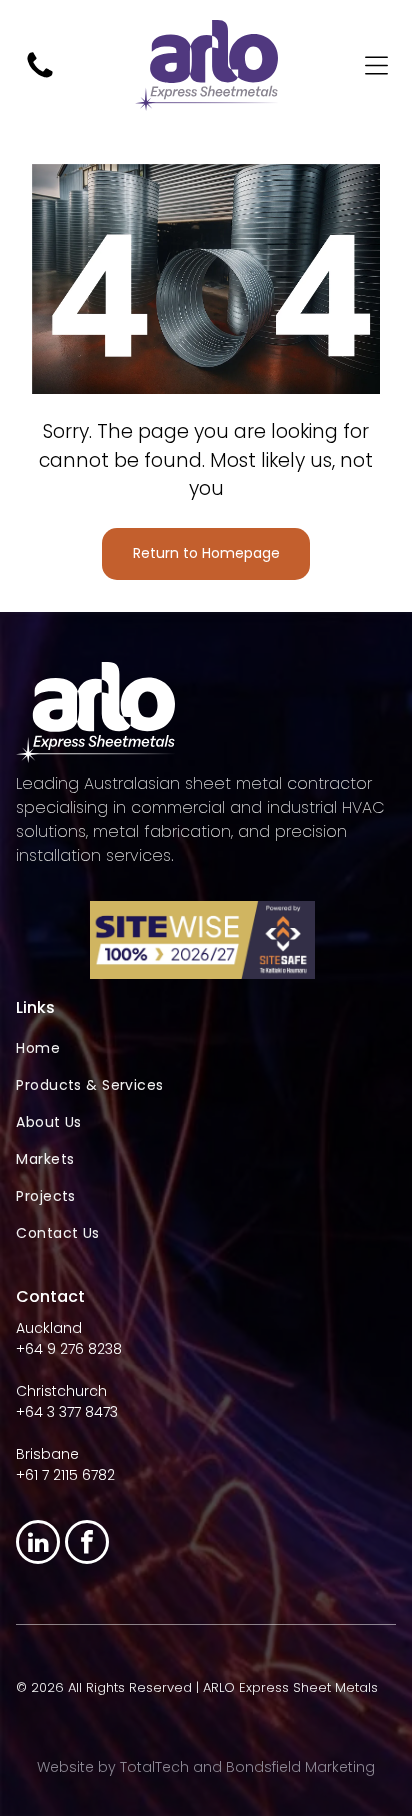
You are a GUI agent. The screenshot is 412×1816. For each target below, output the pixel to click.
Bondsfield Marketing (300, 1767)
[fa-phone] (40, 76)
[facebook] (87, 1544)
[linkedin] (38, 1544)
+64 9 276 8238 (69, 1349)
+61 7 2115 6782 (65, 1475)
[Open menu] (376, 65)
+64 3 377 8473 (67, 1412)
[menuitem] (205, 1048)
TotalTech (154, 1767)
